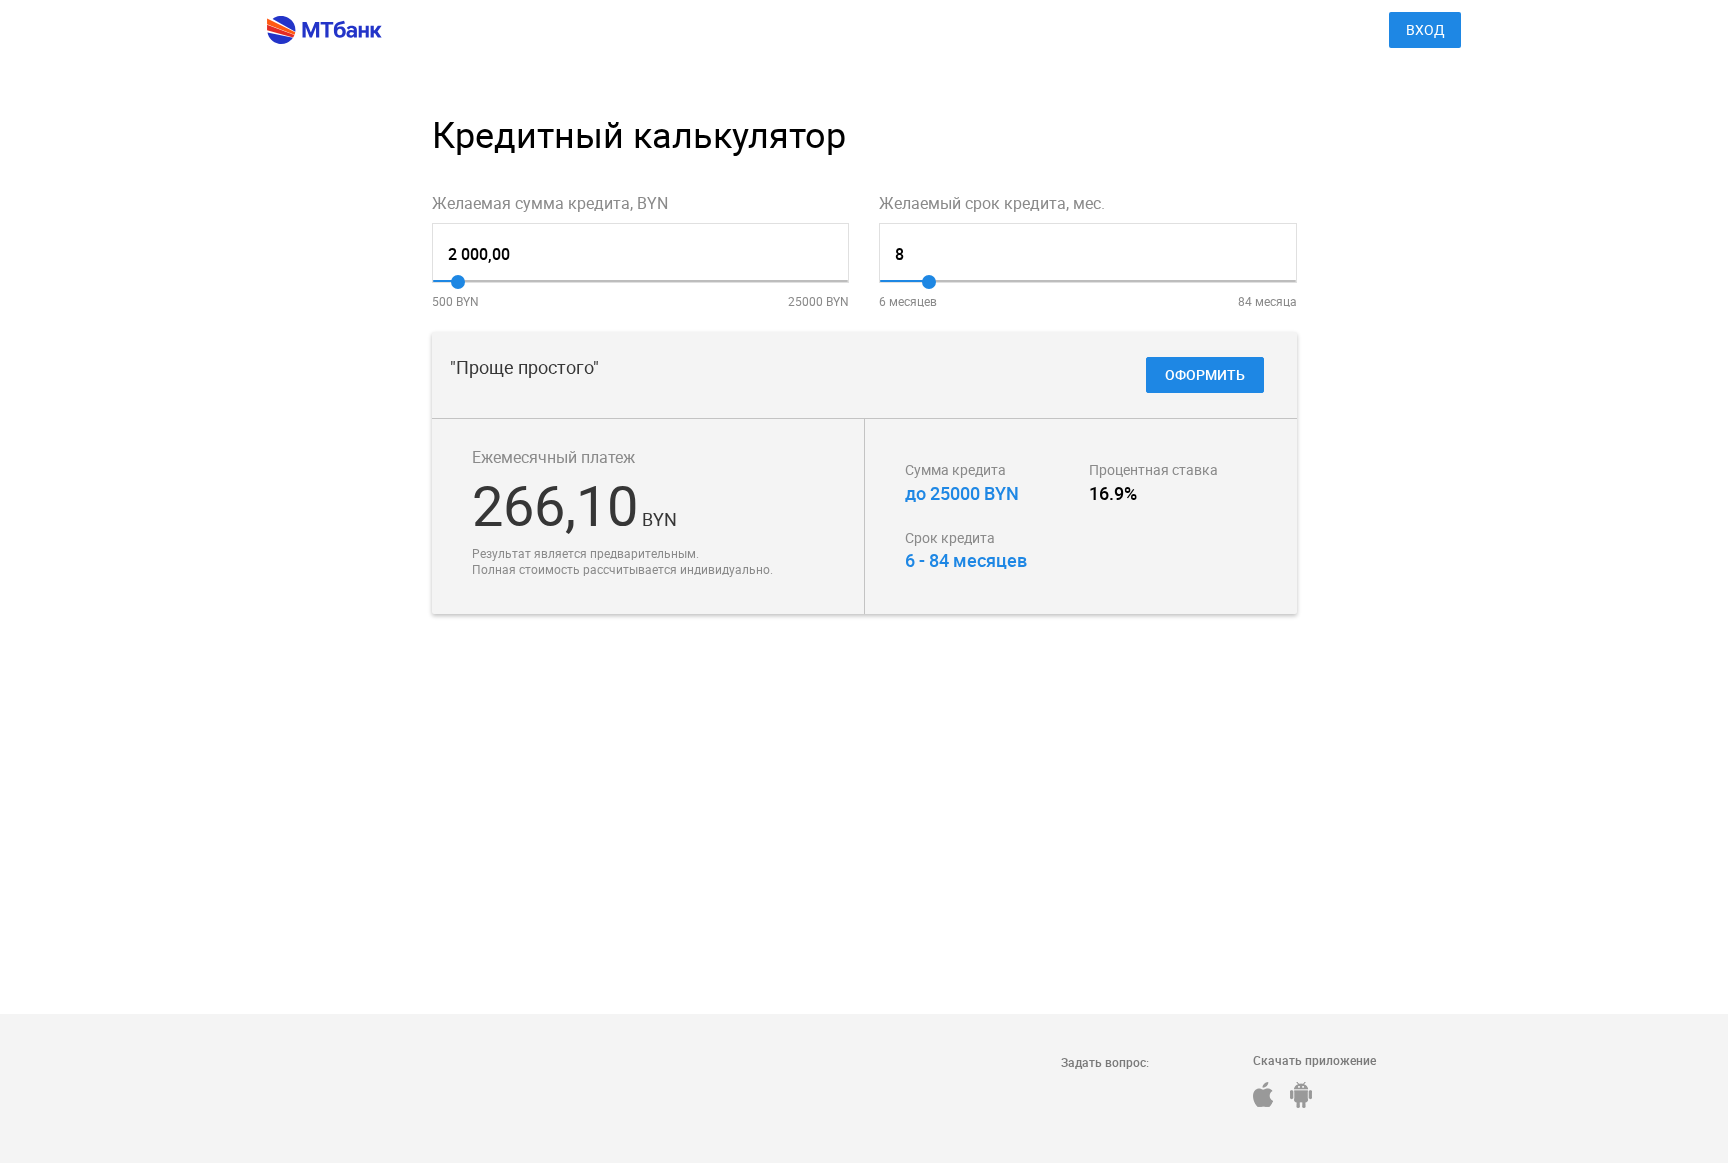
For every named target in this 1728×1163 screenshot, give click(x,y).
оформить (1205, 374)
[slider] (458, 282)
